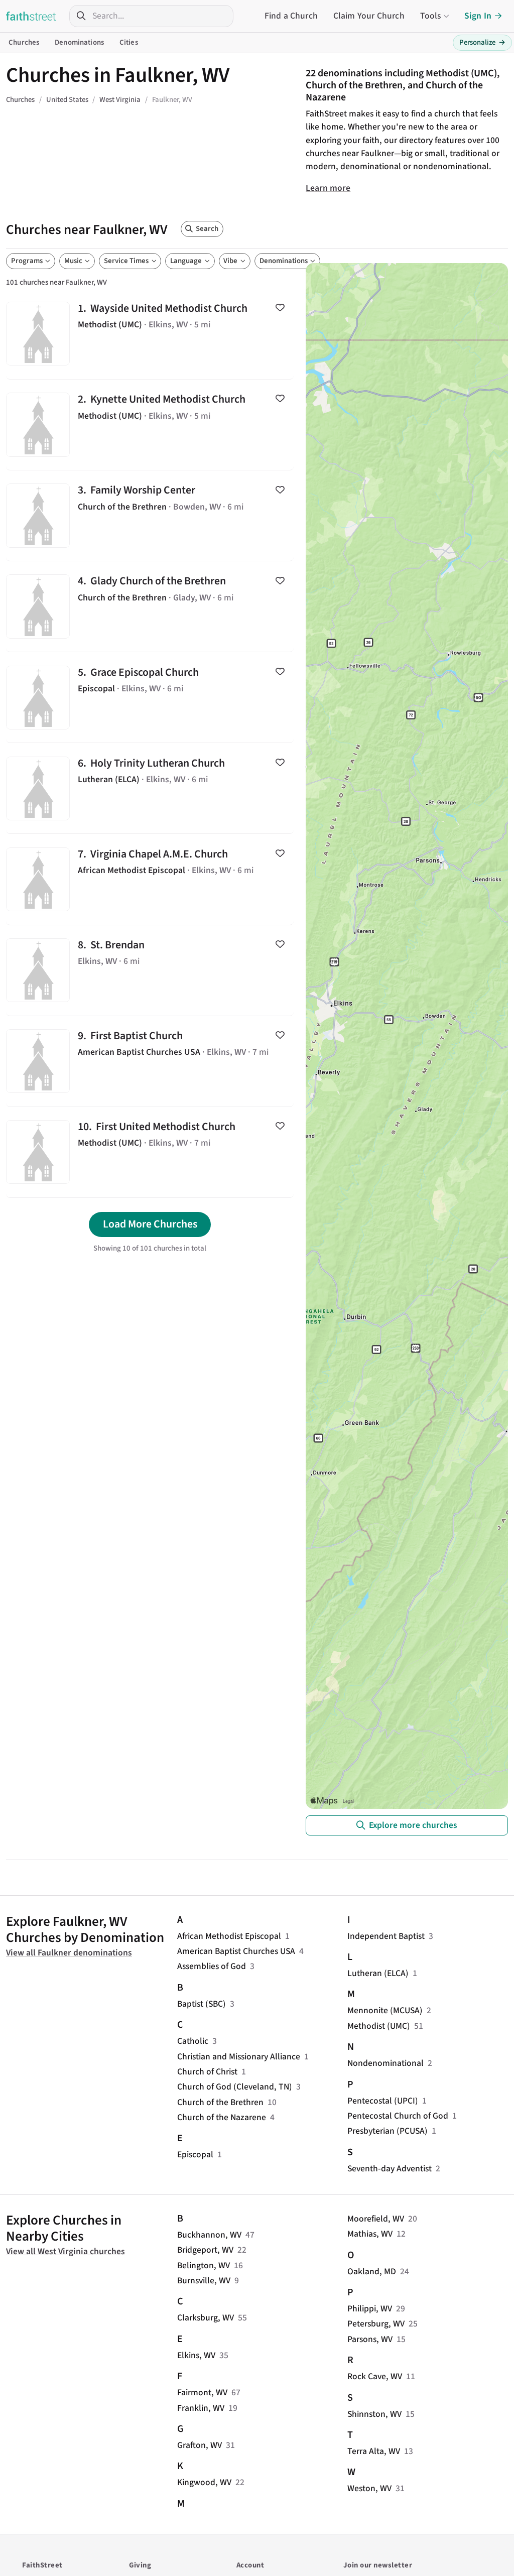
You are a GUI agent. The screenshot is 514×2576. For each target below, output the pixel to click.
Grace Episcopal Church (150, 697)
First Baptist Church (150, 1061)
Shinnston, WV (374, 2414)
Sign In (478, 16)
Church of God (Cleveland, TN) (235, 2087)
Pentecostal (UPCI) (383, 2101)
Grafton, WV (200, 2445)
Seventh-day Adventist (390, 2169)
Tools (431, 16)
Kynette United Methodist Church (150, 425)
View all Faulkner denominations (69, 1953)
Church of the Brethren (220, 2102)
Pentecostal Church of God (398, 2116)
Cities (129, 42)
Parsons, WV (370, 2339)
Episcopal (195, 2155)
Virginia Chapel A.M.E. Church (150, 879)
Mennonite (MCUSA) (385, 2010)
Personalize (482, 42)
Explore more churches (413, 1825)
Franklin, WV (201, 2408)
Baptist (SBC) (202, 2004)
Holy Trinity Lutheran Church (150, 788)
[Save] (280, 308)
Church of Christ (207, 2072)
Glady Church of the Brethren (150, 606)
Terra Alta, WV (374, 2451)
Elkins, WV (196, 2355)
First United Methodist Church (150, 1152)
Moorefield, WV (376, 2219)
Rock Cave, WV (375, 2376)
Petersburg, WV (376, 2324)
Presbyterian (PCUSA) (388, 2131)
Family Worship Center (150, 516)
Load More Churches (150, 1224)
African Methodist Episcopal (229, 1936)
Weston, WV (369, 2488)
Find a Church (291, 16)
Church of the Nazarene (222, 2117)
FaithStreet (31, 16)
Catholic (193, 2041)
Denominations (79, 42)
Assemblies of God (212, 1966)
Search (207, 229)
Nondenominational (385, 2063)
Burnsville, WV (204, 2281)
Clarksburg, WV (206, 2318)
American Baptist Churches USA (236, 1951)
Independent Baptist (386, 1936)
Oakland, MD (372, 2272)
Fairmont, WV (202, 2393)
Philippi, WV (370, 2309)
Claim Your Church (369, 16)
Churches (24, 42)
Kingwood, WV (204, 2482)
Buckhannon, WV (209, 2235)
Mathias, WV (370, 2234)
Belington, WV (204, 2265)
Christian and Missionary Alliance (239, 2057)
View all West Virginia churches (66, 2251)
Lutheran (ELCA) (378, 1973)
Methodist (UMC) (379, 2026)
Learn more (328, 188)
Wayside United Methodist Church (150, 334)
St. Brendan (150, 970)
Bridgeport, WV (205, 2250)
